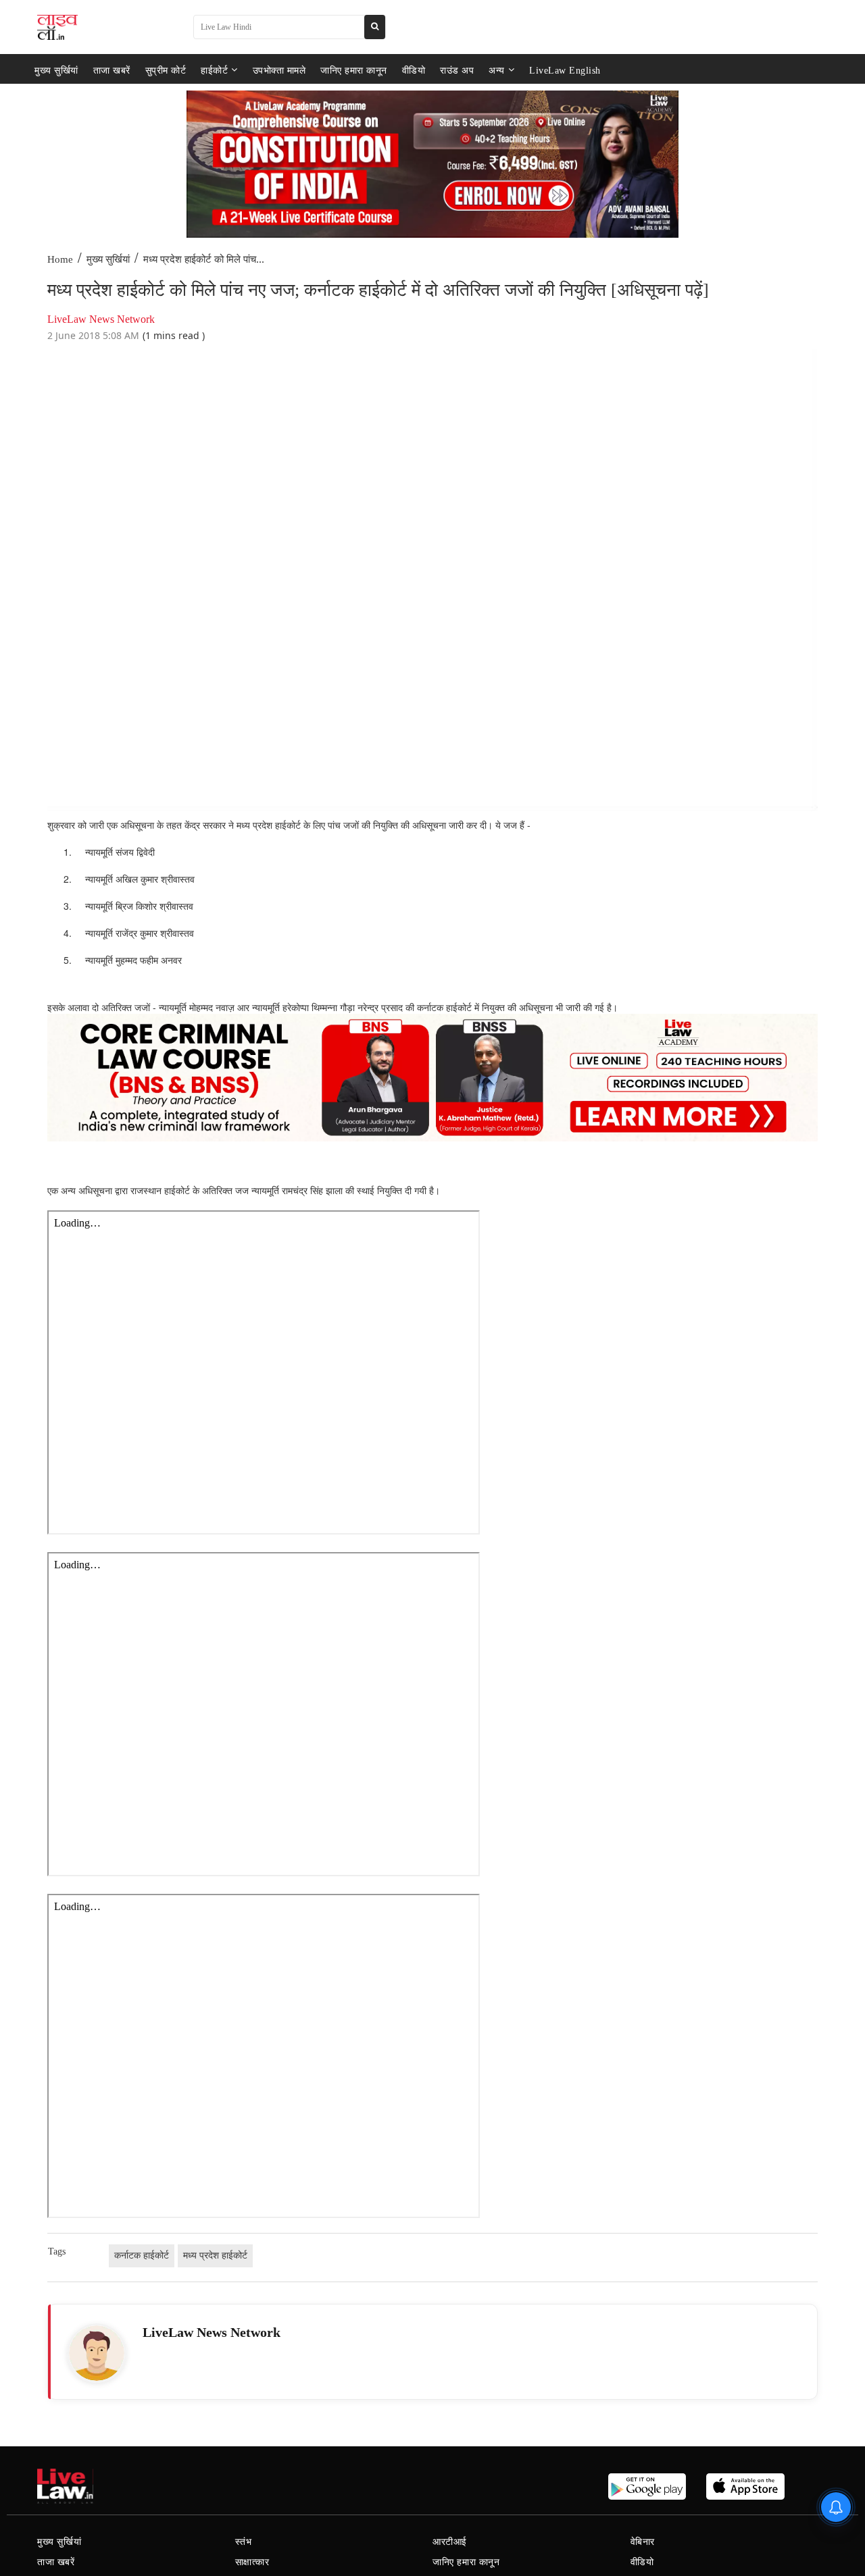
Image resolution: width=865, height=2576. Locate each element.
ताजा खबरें (112, 70)
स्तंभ (244, 2542)
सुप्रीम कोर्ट (166, 70)
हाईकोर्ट (214, 70)
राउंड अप (457, 70)
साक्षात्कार (252, 2562)
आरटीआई (450, 2542)
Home (60, 259)
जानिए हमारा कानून (354, 70)
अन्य (497, 70)
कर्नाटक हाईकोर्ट (142, 2256)
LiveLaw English (565, 70)
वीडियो (414, 70)
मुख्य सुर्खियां (56, 70)
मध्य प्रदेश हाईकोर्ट (215, 2256)
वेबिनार (643, 2542)
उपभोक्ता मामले (279, 70)
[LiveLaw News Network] (97, 2353)
